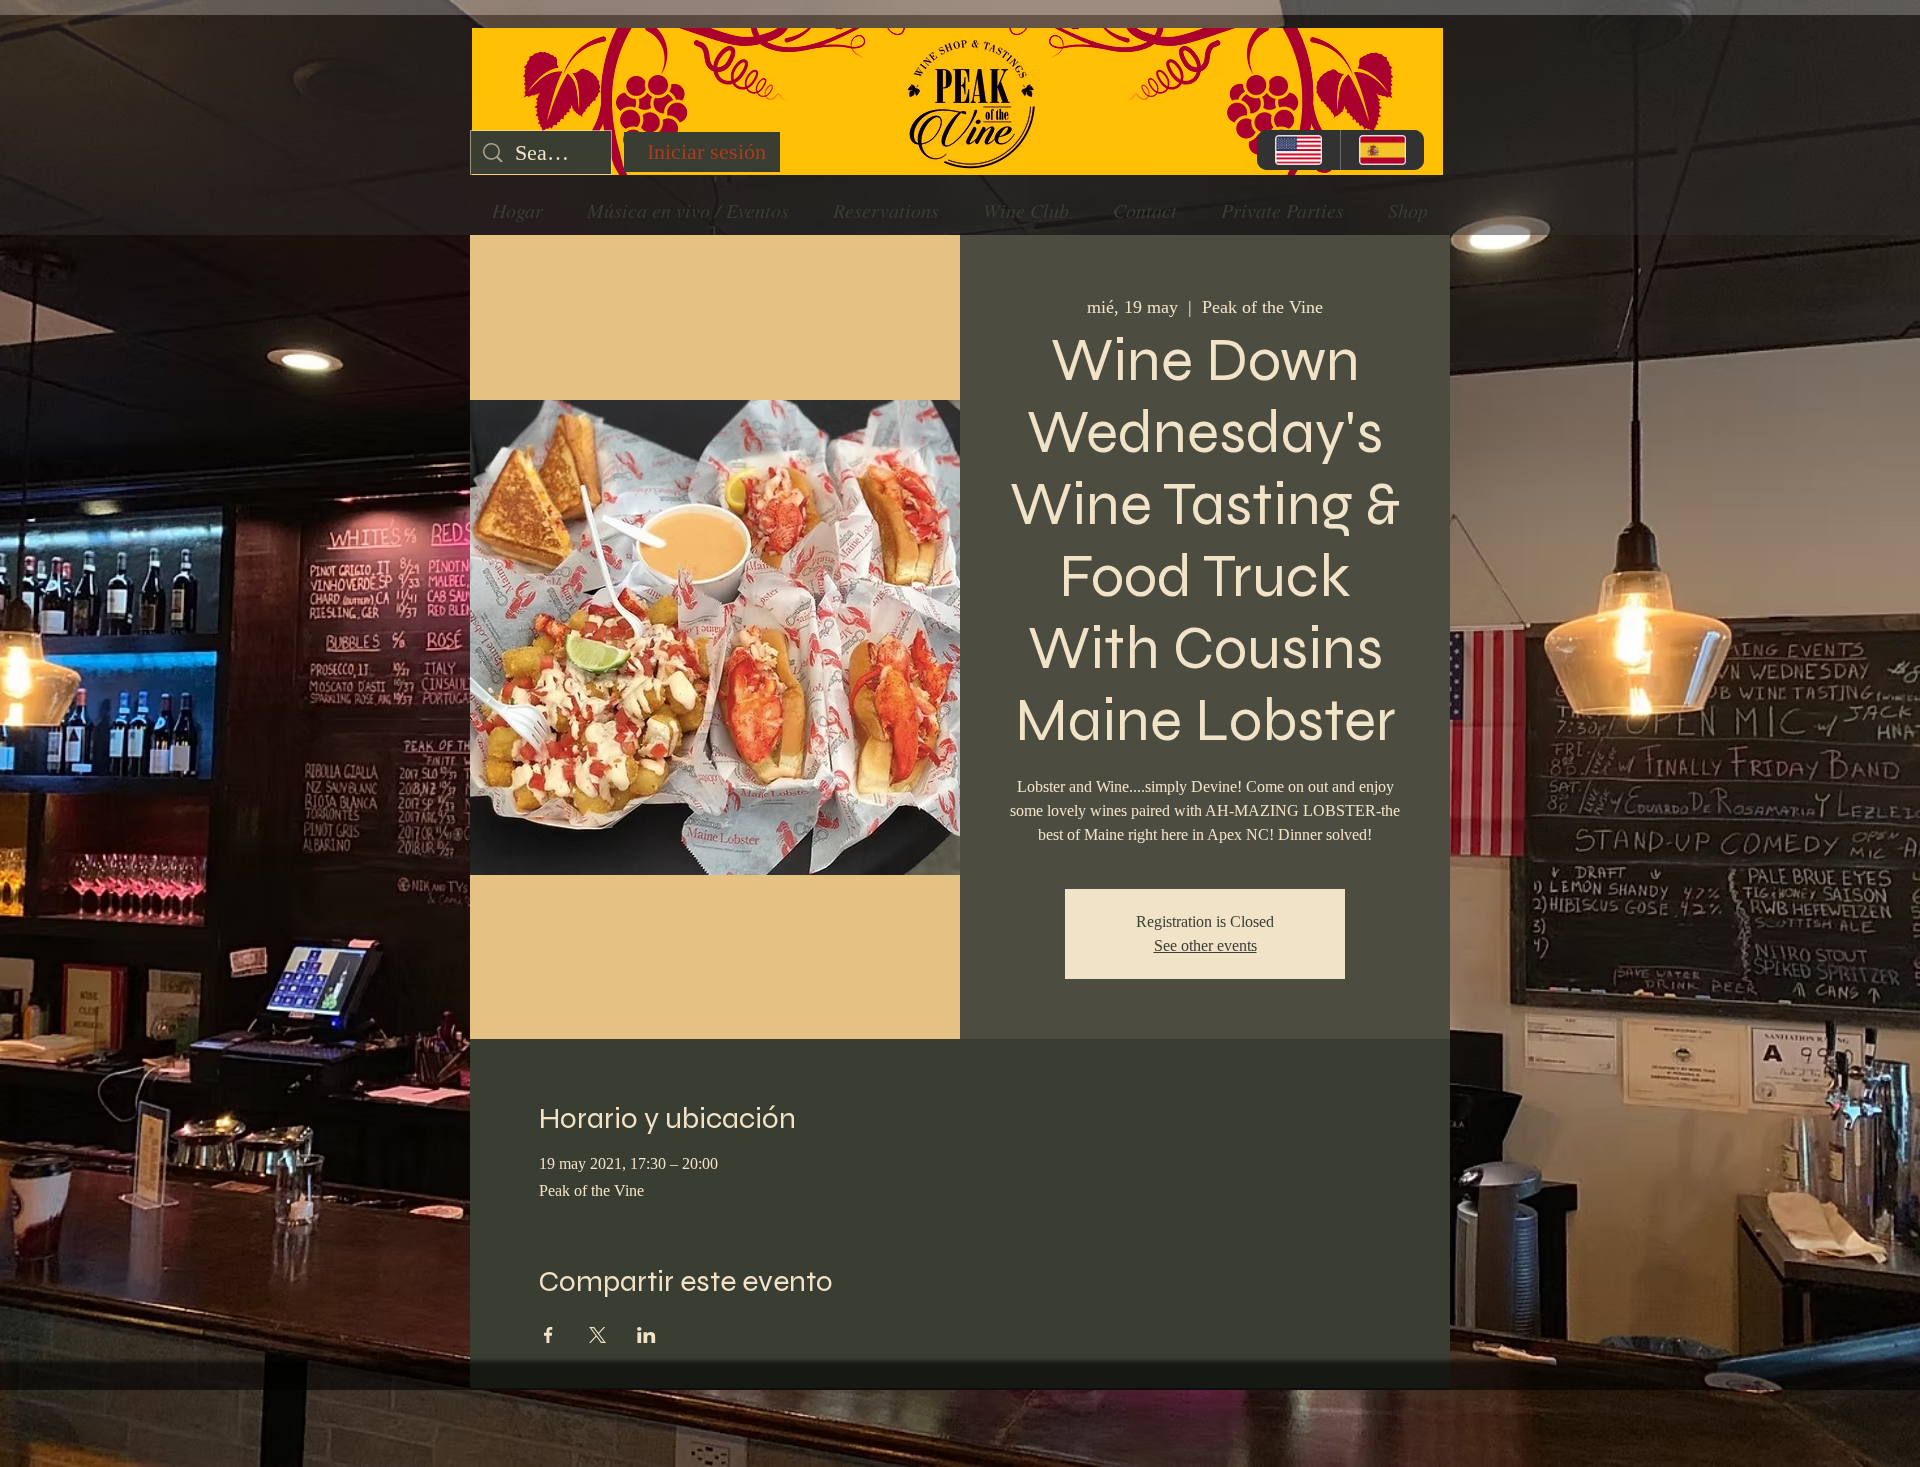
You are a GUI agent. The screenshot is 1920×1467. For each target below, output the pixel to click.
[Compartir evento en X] (597, 1335)
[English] (1298, 150)
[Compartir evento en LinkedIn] (646, 1335)
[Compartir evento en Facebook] (548, 1335)
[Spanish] (1382, 150)
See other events (1205, 945)
